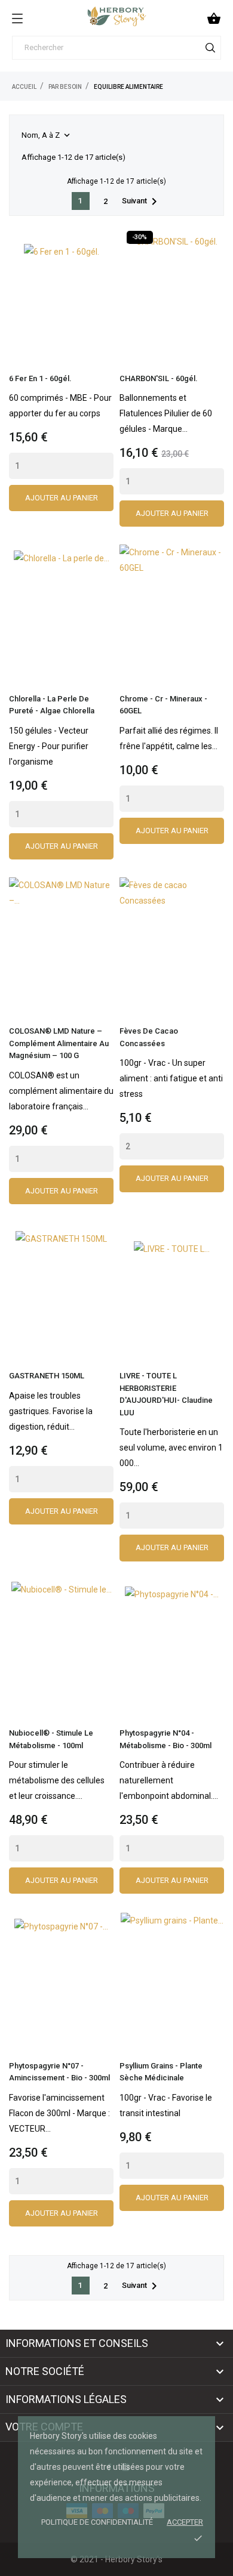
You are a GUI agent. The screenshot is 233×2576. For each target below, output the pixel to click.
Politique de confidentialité (97, 2522)
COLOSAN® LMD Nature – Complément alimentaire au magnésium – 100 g (59, 1043)
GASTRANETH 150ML (47, 1376)
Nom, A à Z (47, 135)
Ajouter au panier (62, 498)
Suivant (142, 202)
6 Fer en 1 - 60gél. (40, 378)
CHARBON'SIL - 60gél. (159, 378)
